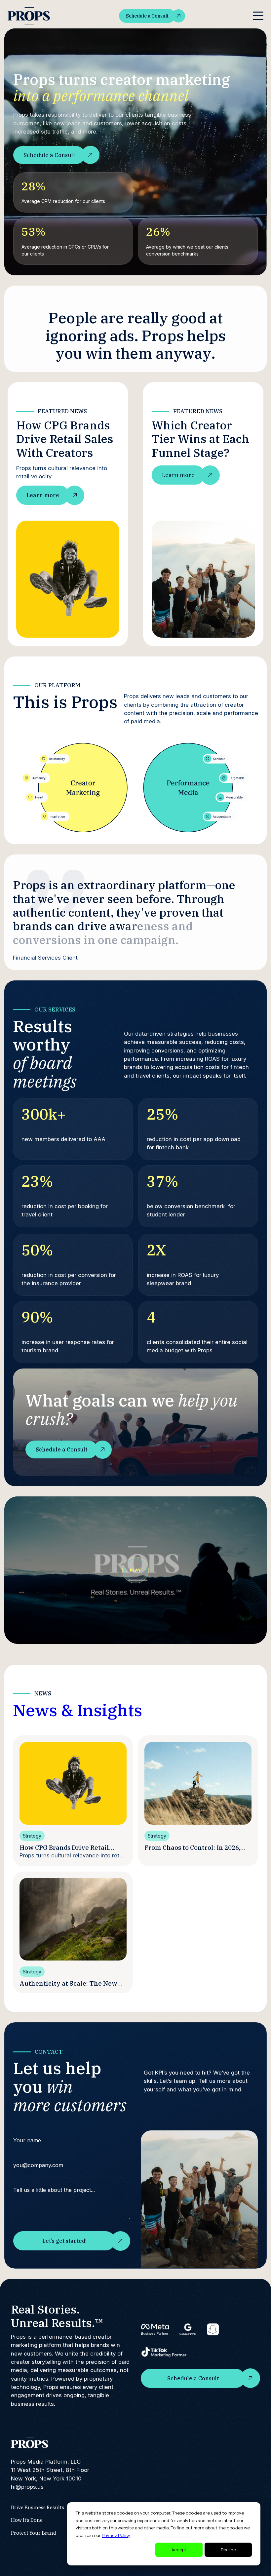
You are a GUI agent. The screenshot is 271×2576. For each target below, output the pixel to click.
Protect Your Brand (34, 2533)
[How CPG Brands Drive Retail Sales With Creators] (73, 1783)
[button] (258, 16)
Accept (179, 2550)
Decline (228, 2550)
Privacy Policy (116, 2535)
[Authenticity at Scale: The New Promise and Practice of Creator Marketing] (73, 1919)
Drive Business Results (38, 2507)
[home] (29, 16)
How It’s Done (27, 2520)
